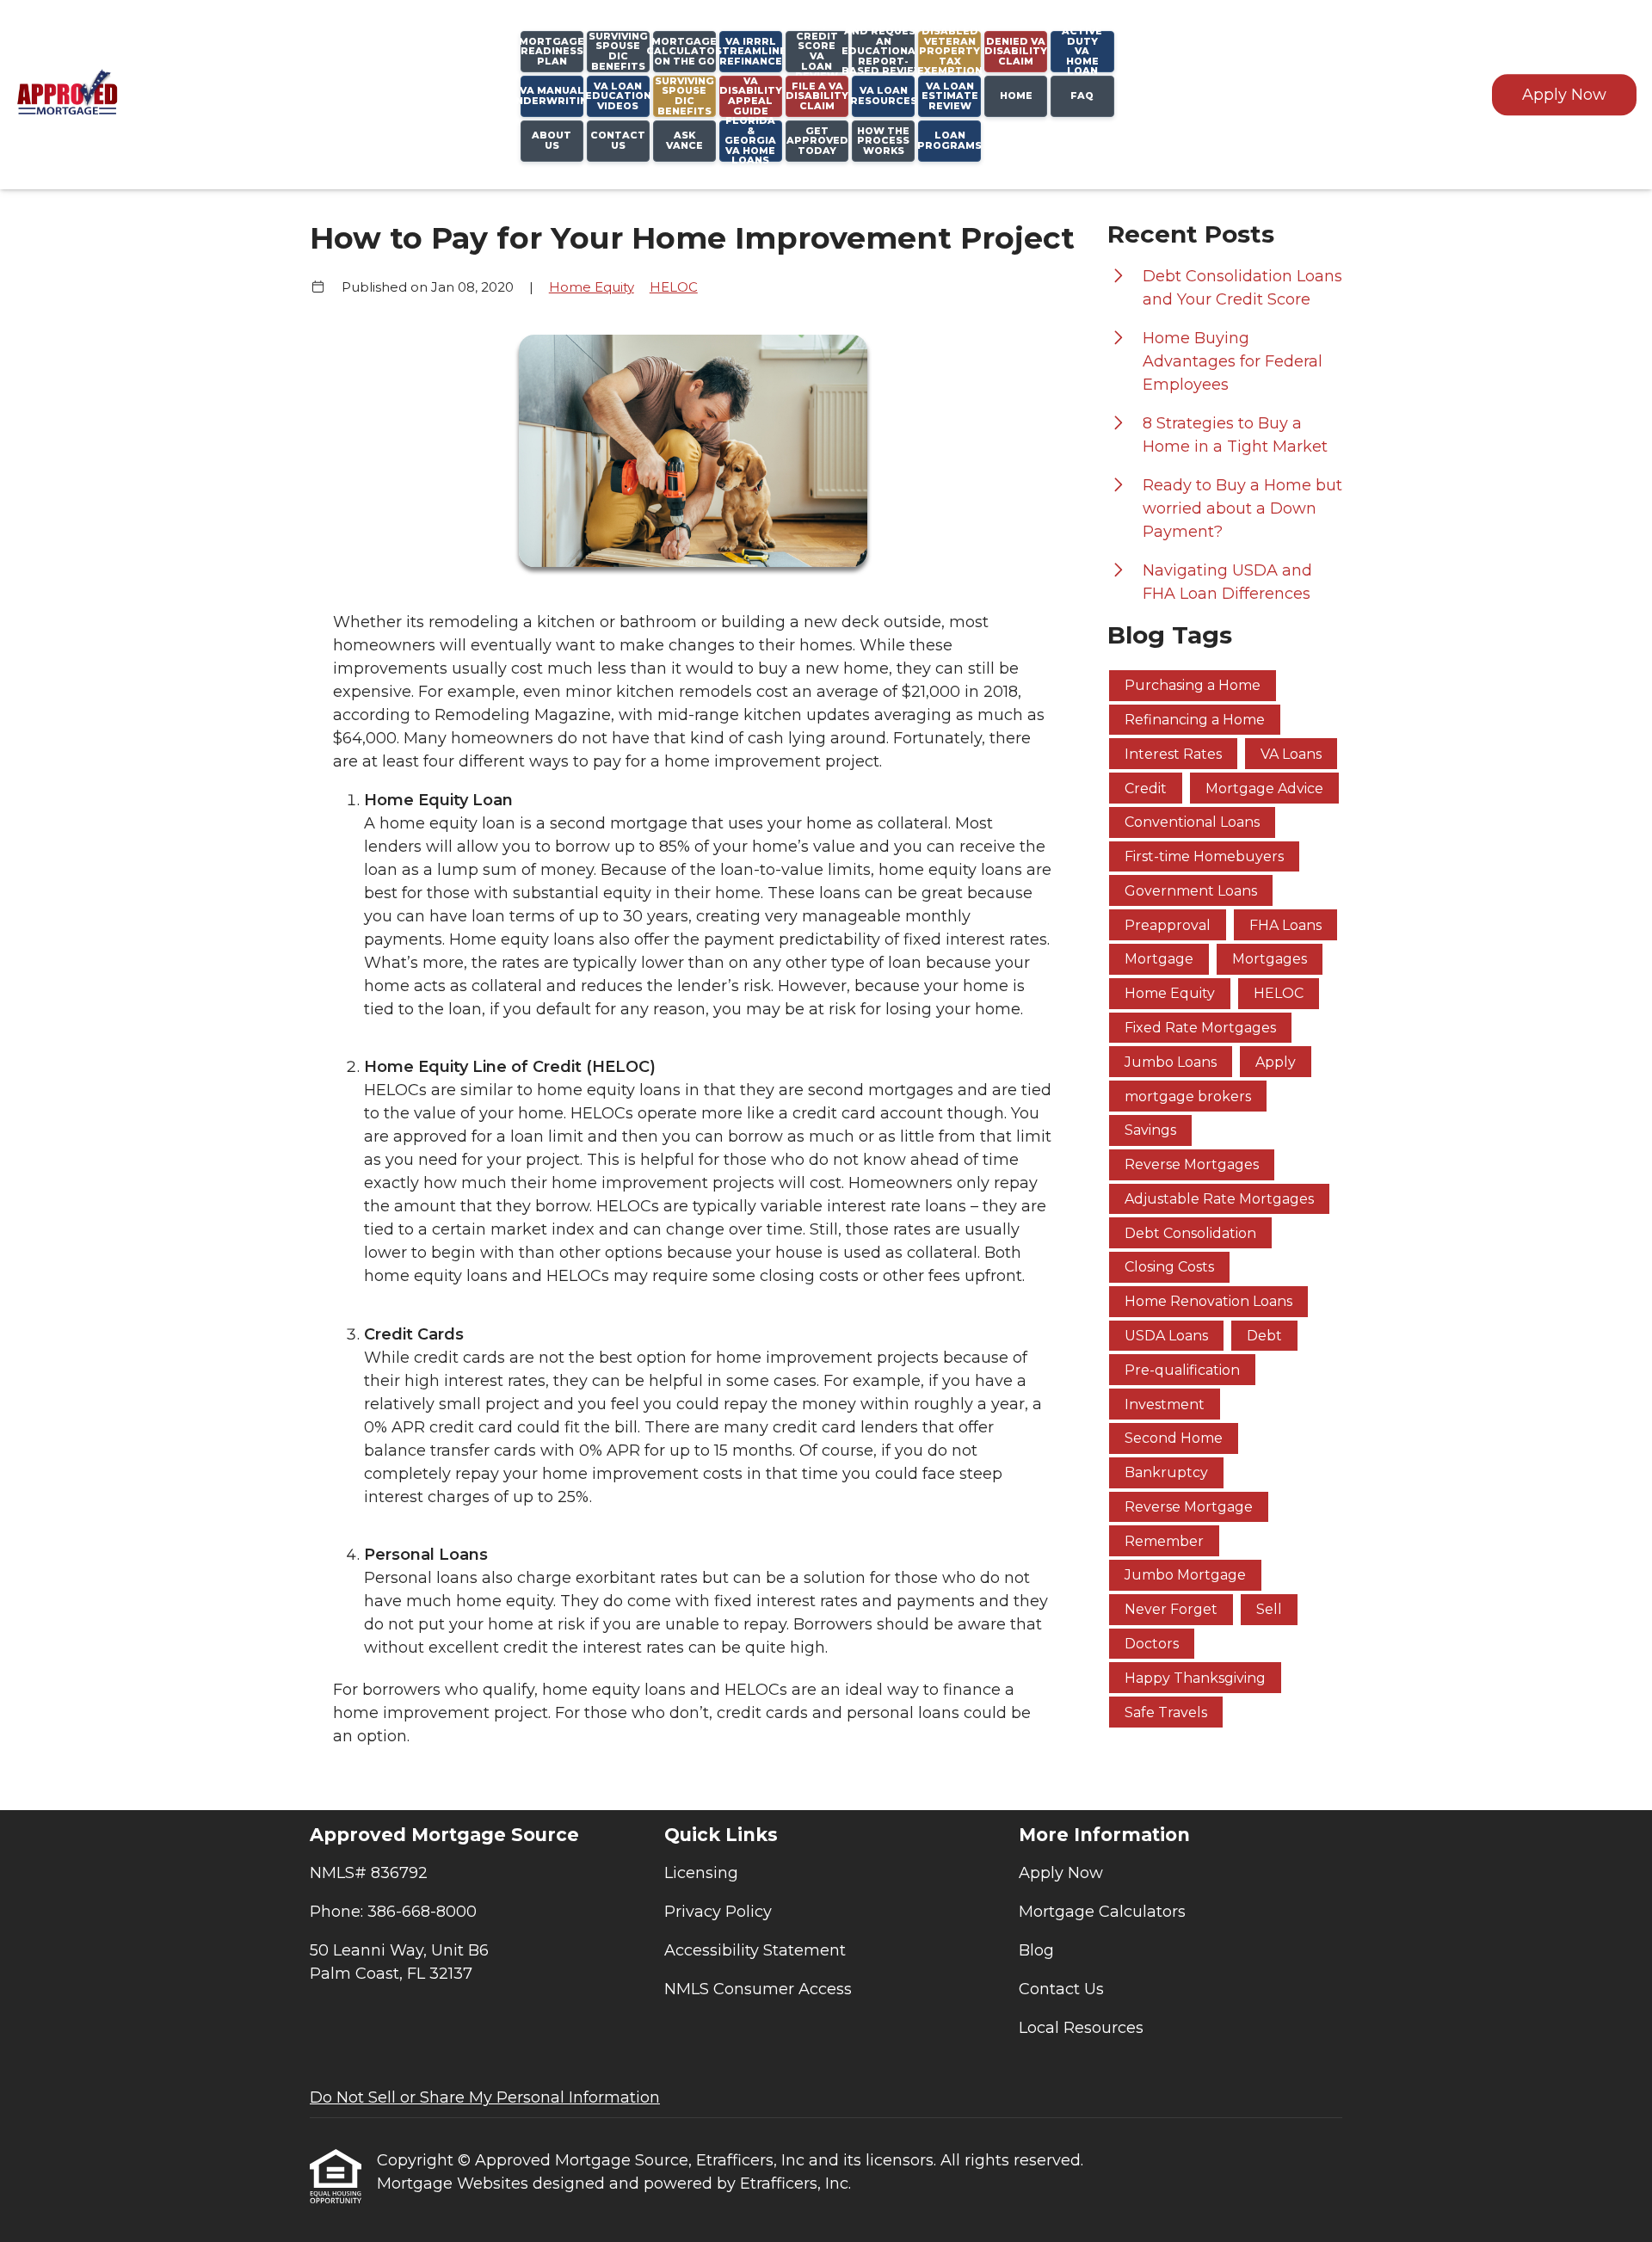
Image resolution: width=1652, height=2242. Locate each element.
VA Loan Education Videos (618, 96)
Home (1016, 95)
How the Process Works (883, 141)
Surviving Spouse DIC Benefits (684, 96)
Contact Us (618, 140)
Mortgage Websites (455, 2183)
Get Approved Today (817, 141)
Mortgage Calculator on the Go (684, 51)
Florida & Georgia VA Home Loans (750, 141)
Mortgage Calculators (1102, 1912)
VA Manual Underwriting (552, 95)
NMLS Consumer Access (758, 1989)
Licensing (701, 1873)
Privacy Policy (718, 1912)
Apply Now (1564, 95)
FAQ (1082, 95)
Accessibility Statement (755, 1950)
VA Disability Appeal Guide (751, 96)
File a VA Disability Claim (817, 96)
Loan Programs (949, 140)
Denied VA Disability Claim (1016, 51)
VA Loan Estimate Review (950, 96)
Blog (1036, 1950)
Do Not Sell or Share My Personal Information (485, 2097)
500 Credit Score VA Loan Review (817, 52)
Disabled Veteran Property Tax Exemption (949, 52)
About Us (552, 140)
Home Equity (592, 287)
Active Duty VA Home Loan (1082, 52)
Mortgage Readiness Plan (552, 51)
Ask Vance (684, 140)
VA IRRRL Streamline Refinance (751, 51)
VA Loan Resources (883, 95)
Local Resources (1081, 2028)
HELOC (674, 287)
